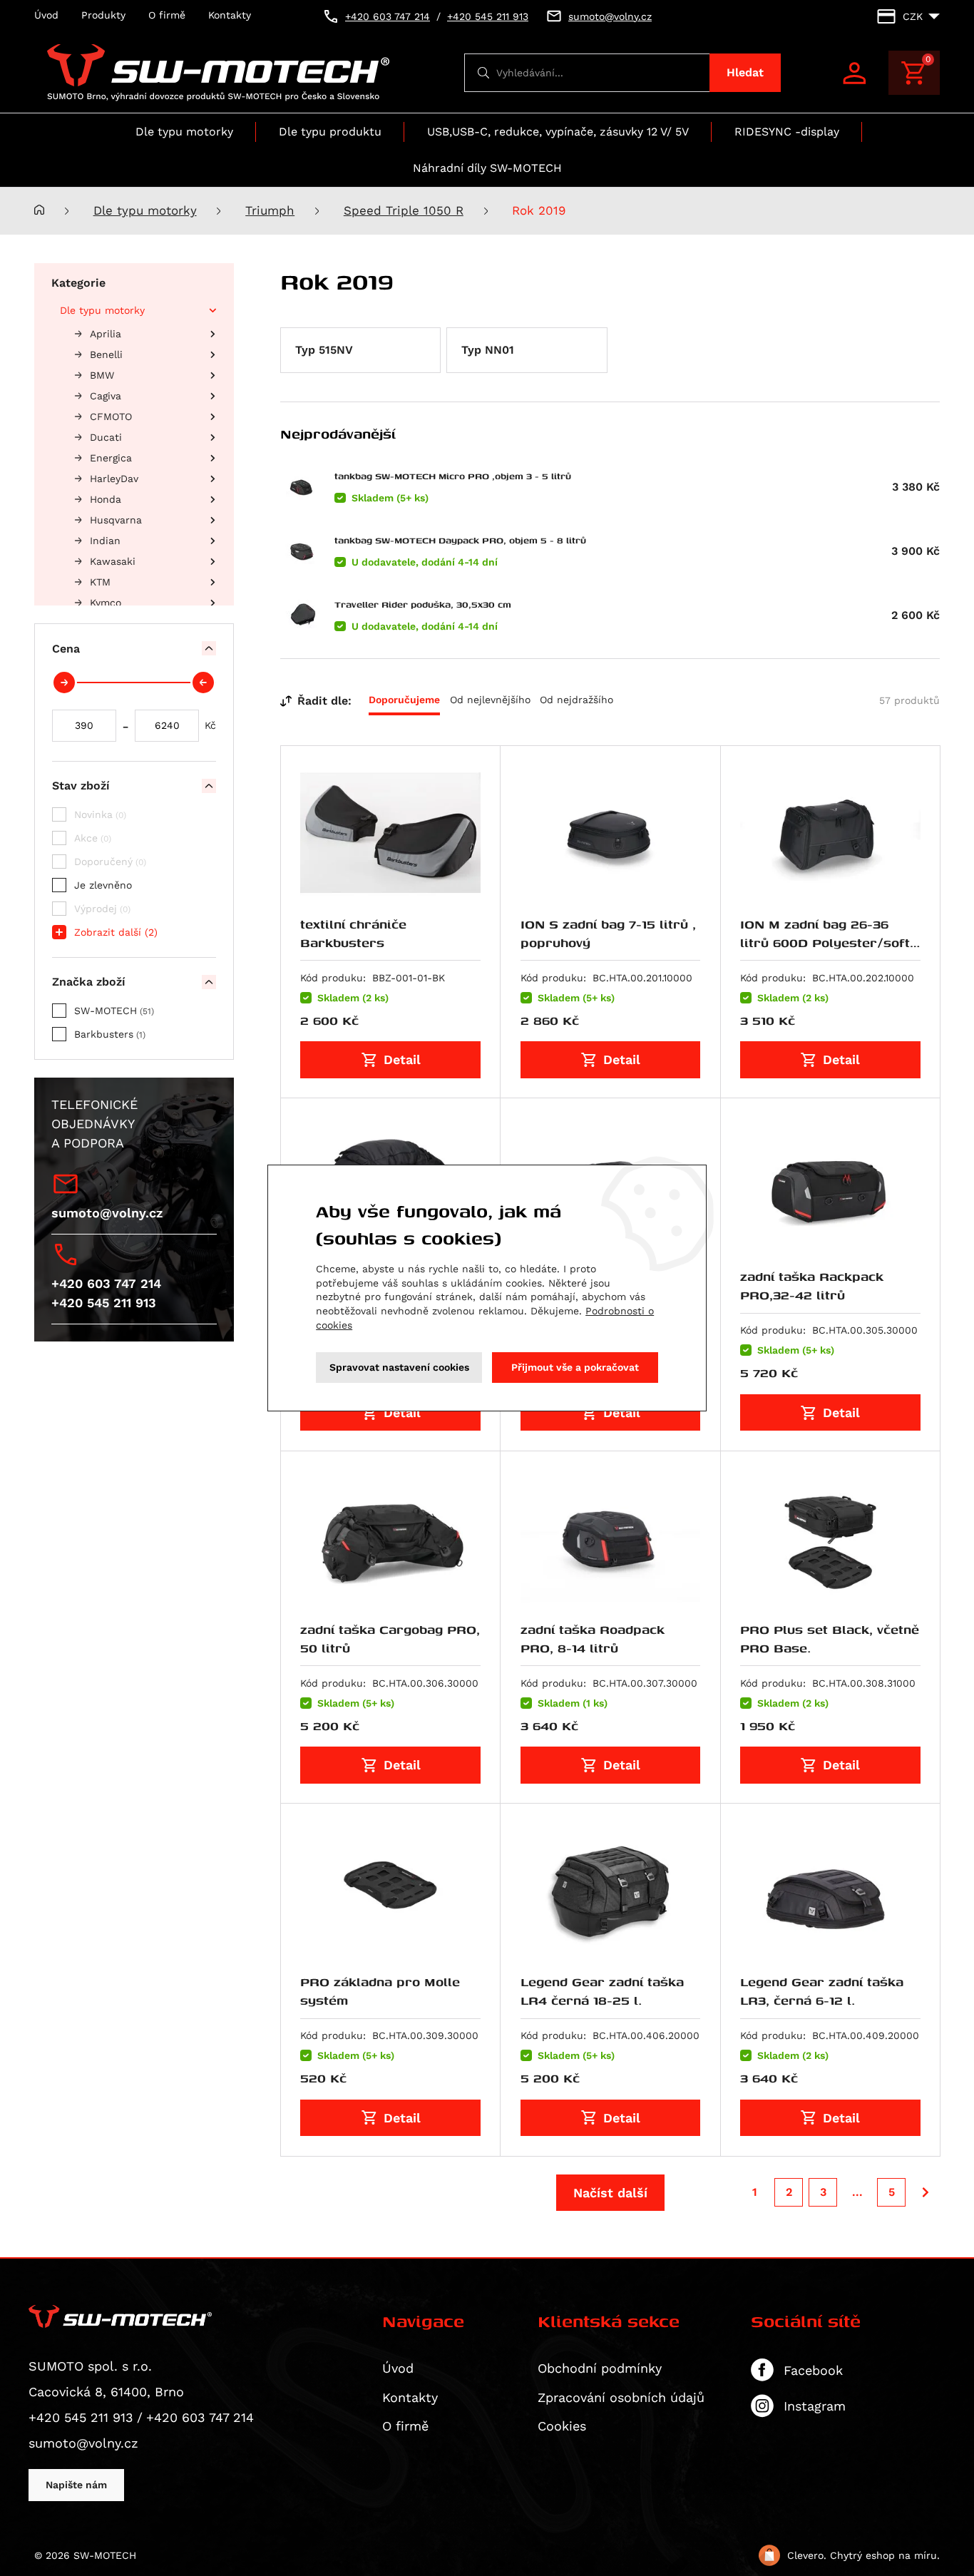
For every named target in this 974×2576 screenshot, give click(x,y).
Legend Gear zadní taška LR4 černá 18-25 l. (602, 1991)
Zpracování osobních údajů (621, 2397)
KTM (100, 582)
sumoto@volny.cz (107, 1213)
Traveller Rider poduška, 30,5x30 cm (423, 604)
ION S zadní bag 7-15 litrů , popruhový (608, 933)
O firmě (167, 15)
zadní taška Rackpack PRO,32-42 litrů (812, 1286)
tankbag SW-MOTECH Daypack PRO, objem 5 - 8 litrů (460, 540)
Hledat (745, 72)
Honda (106, 499)
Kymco (106, 603)
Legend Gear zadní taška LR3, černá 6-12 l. (822, 1991)
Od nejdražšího (576, 700)
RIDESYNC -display (787, 132)
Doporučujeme (404, 700)
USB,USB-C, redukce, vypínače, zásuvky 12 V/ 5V (558, 132)
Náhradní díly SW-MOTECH (487, 168)
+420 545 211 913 (104, 1303)
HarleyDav (114, 479)
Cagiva (106, 396)
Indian (105, 541)
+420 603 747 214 (106, 1283)
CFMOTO (111, 416)
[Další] (926, 2192)
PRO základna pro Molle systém (380, 1991)
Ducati (106, 437)
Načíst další (610, 2193)
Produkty (103, 15)
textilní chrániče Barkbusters (353, 933)
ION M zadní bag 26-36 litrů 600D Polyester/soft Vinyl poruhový (825, 943)
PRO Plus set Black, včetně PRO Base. (830, 1639)
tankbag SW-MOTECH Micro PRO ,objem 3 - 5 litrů (453, 476)
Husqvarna (116, 520)
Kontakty (230, 15)
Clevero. (807, 2555)
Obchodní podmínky (600, 2368)
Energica (111, 458)
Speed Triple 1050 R (404, 211)
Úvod (46, 15)
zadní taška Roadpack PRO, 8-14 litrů (593, 1639)
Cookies (562, 2426)
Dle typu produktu (330, 132)
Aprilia (106, 334)
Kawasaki (113, 561)
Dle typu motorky (184, 132)
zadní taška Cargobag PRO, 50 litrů (390, 1639)
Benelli (106, 354)
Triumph (270, 211)
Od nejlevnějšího (490, 700)
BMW (102, 375)
